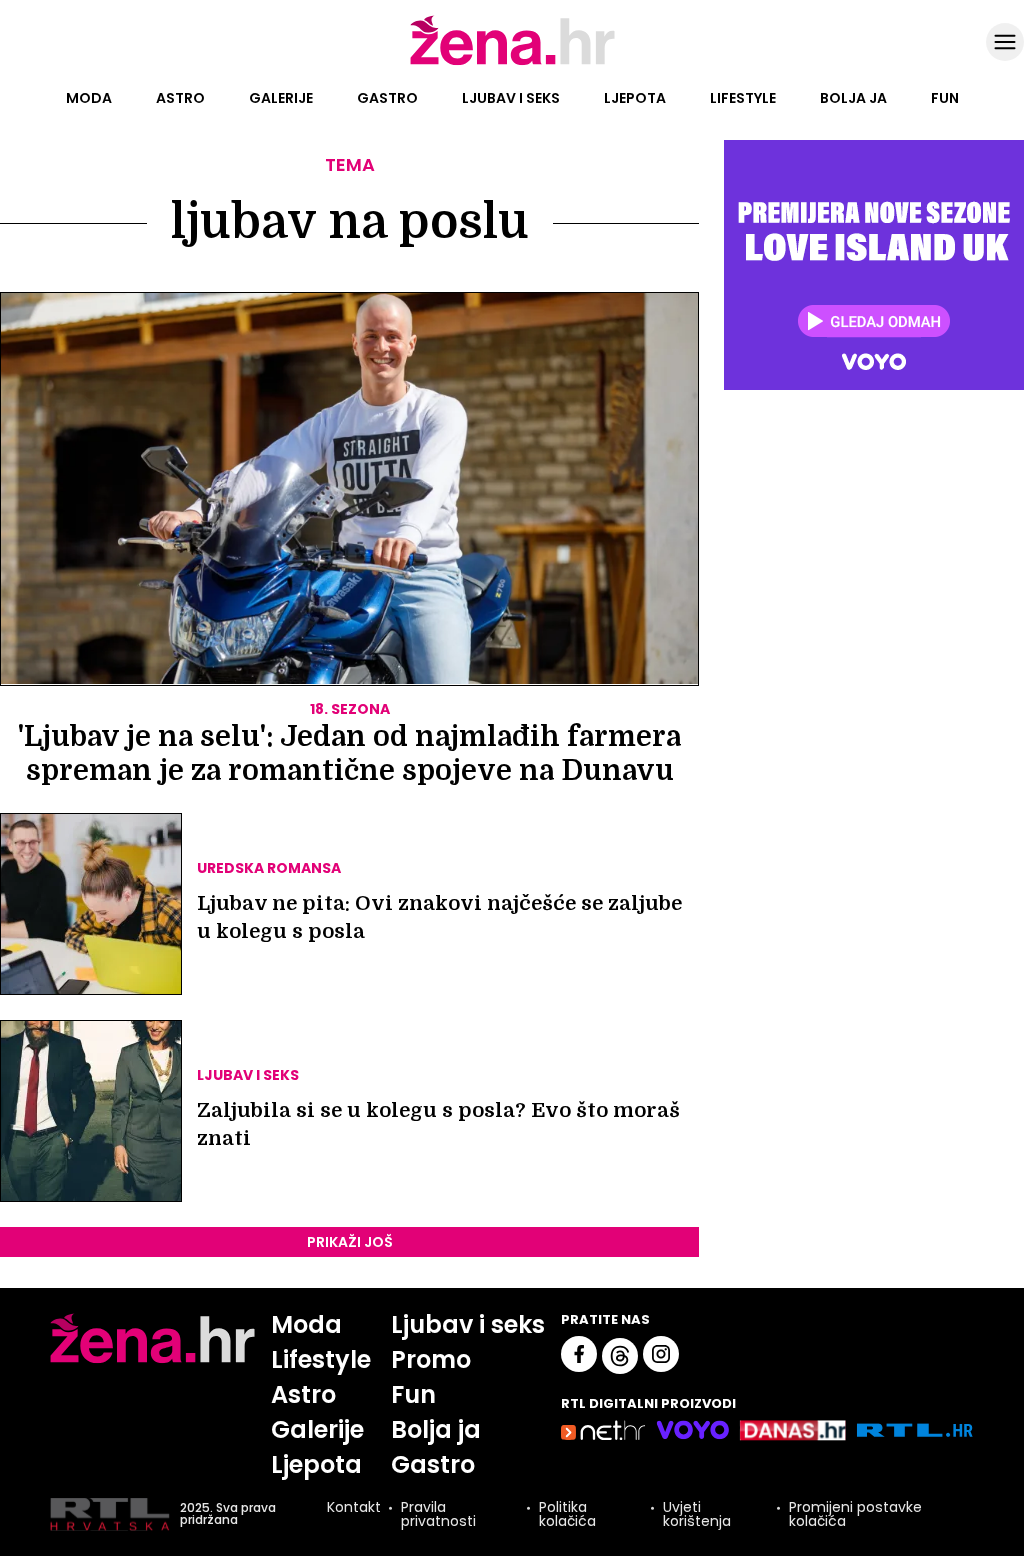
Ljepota (635, 98)
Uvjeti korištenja (697, 1514)
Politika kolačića (567, 1514)
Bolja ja (853, 98)
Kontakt (354, 1508)
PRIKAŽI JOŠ (350, 1242)
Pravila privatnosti (438, 1514)
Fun (945, 98)
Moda (89, 98)
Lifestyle (743, 98)
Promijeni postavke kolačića (855, 1514)
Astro (180, 98)
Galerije (281, 98)
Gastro (387, 98)
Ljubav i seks (511, 98)
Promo (431, 1359)
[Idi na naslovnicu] (512, 63)
